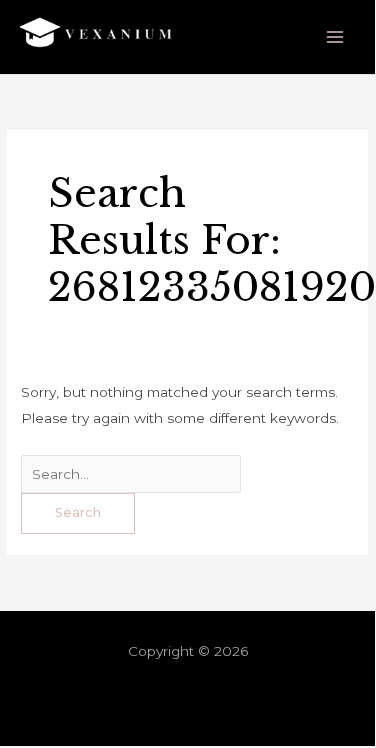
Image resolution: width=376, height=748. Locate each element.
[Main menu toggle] (335, 37)
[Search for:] (131, 474)
